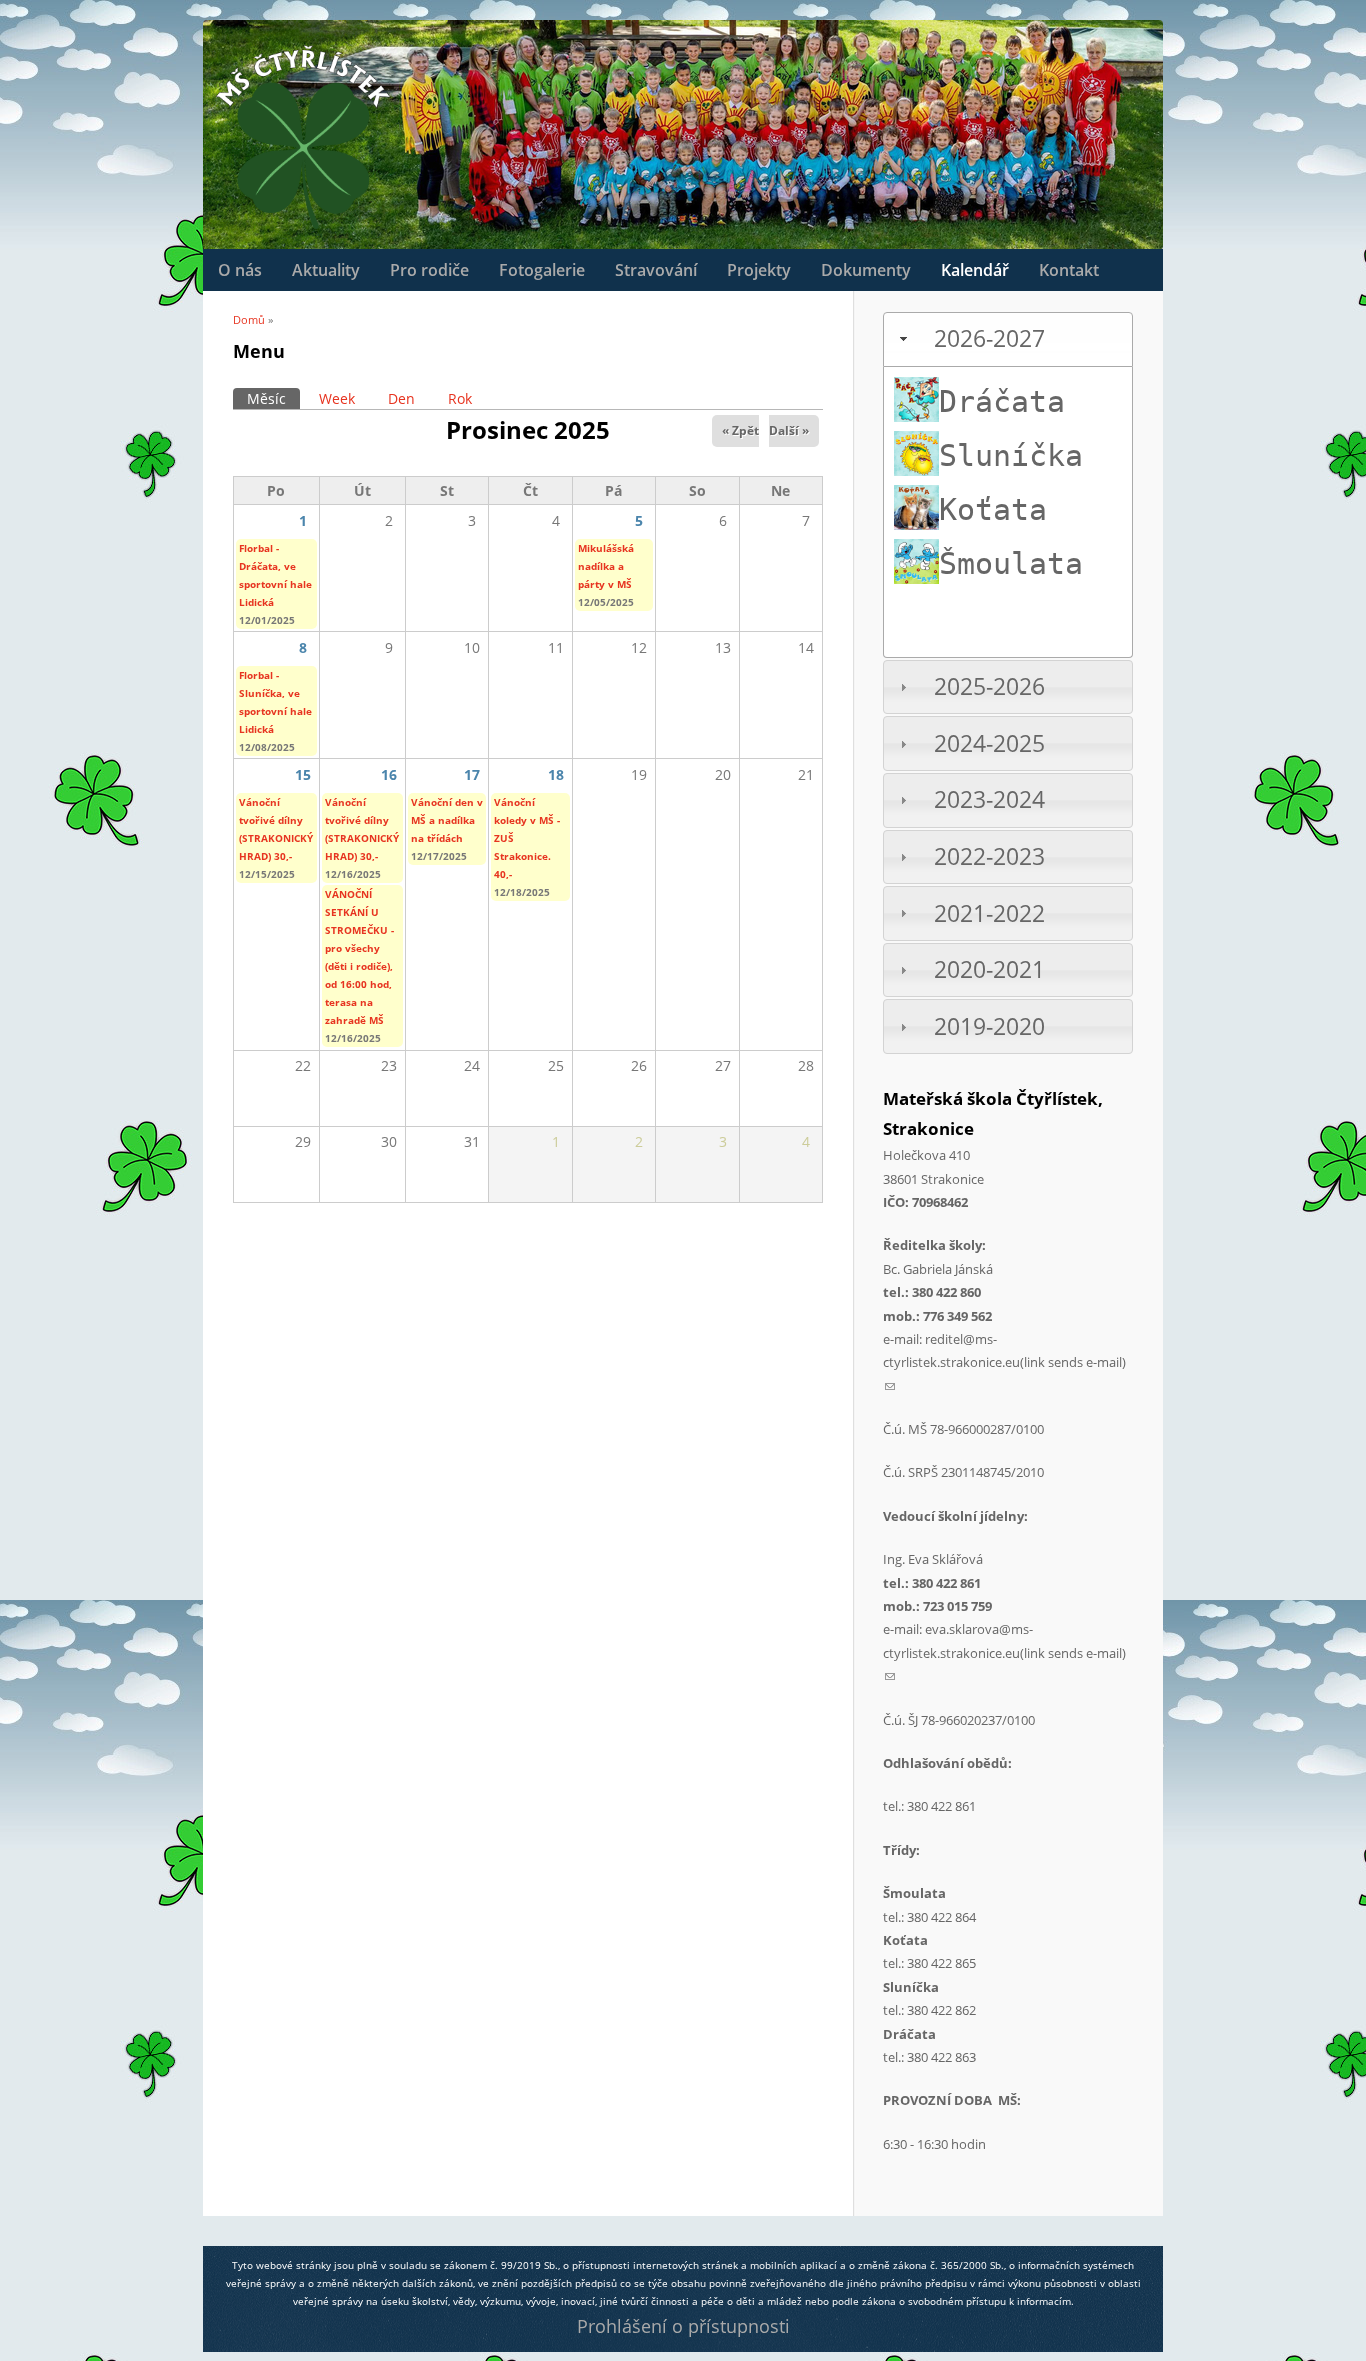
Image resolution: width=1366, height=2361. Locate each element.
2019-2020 (989, 1026)
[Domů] (303, 137)
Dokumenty (866, 270)
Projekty (759, 270)
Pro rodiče (429, 270)
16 (389, 774)
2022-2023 (989, 856)
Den (401, 398)
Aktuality (326, 270)
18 (556, 774)
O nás (240, 270)
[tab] (1008, 339)
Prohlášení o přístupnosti (683, 2326)
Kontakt (1069, 270)
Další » (789, 430)
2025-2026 (989, 686)
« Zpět (740, 430)
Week (337, 398)
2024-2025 (989, 743)
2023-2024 (989, 799)
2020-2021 (989, 969)
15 (303, 774)
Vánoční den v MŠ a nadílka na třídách (447, 820)
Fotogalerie (542, 270)
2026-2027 (989, 338)
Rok (460, 398)
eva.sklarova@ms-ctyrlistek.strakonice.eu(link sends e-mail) (1004, 1652)
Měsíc (273, 398)
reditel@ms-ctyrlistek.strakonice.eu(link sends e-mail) (1004, 1362)
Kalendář (975, 270)
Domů (249, 319)
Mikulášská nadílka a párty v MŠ (606, 566)
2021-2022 (989, 913)
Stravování (656, 270)
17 (472, 774)
